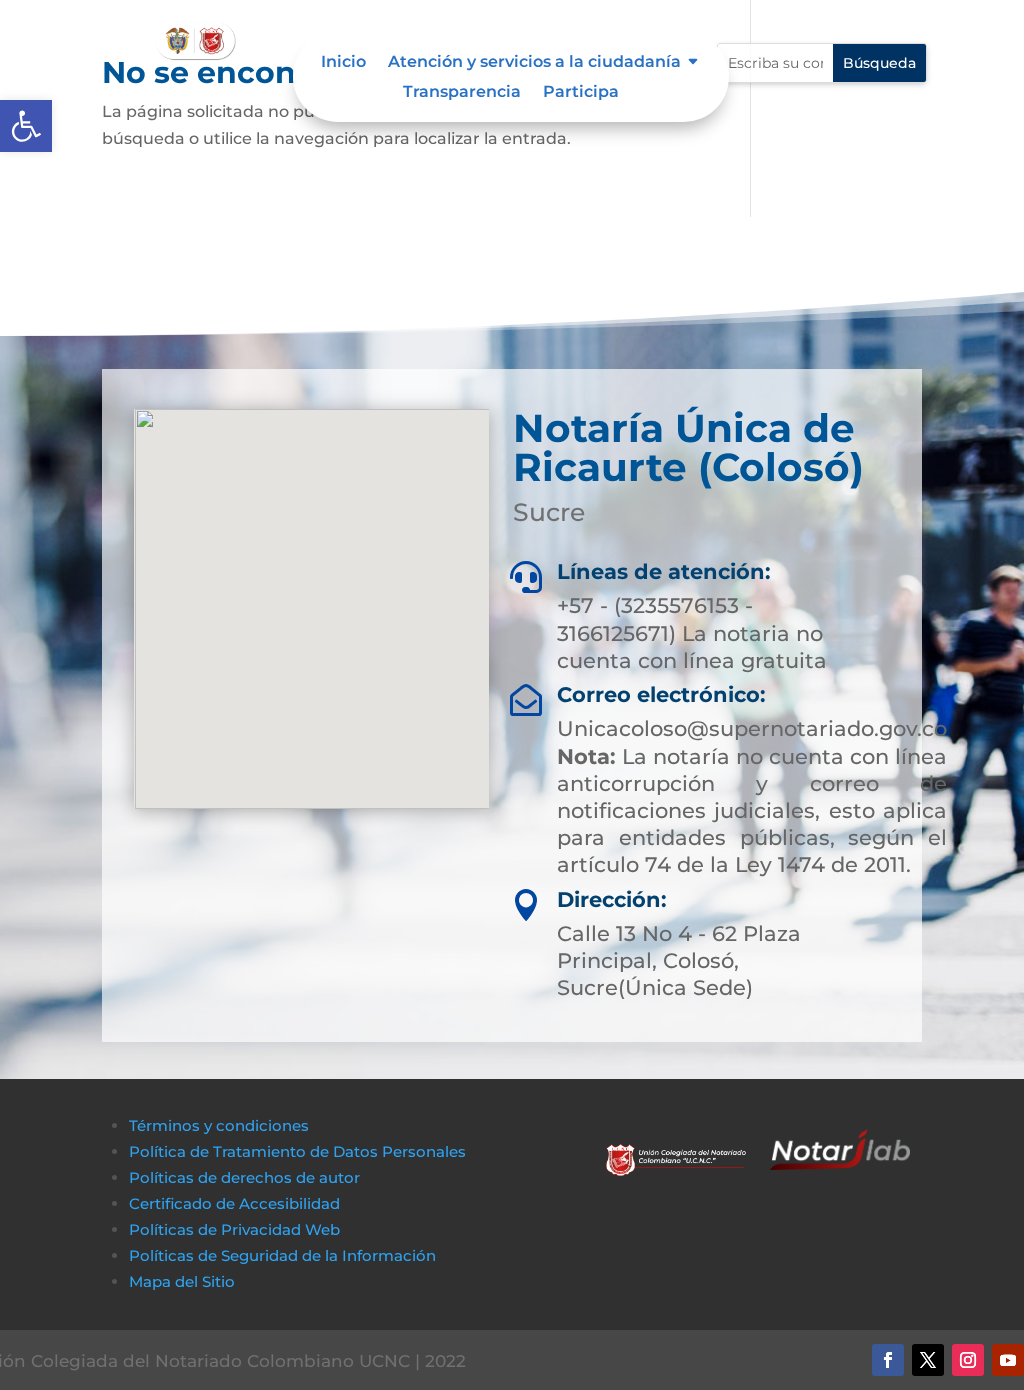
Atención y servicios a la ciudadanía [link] (534, 63)
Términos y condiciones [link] (219, 1125)
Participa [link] (581, 93)
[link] (26, 126)
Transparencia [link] (462, 93)
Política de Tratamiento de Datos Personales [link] (297, 1151)
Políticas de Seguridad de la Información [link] (282, 1255)
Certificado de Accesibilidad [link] (234, 1203)
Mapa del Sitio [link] (184, 1281)
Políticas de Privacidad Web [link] (234, 1229)
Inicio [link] (343, 63)
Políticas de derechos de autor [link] (244, 1177)
